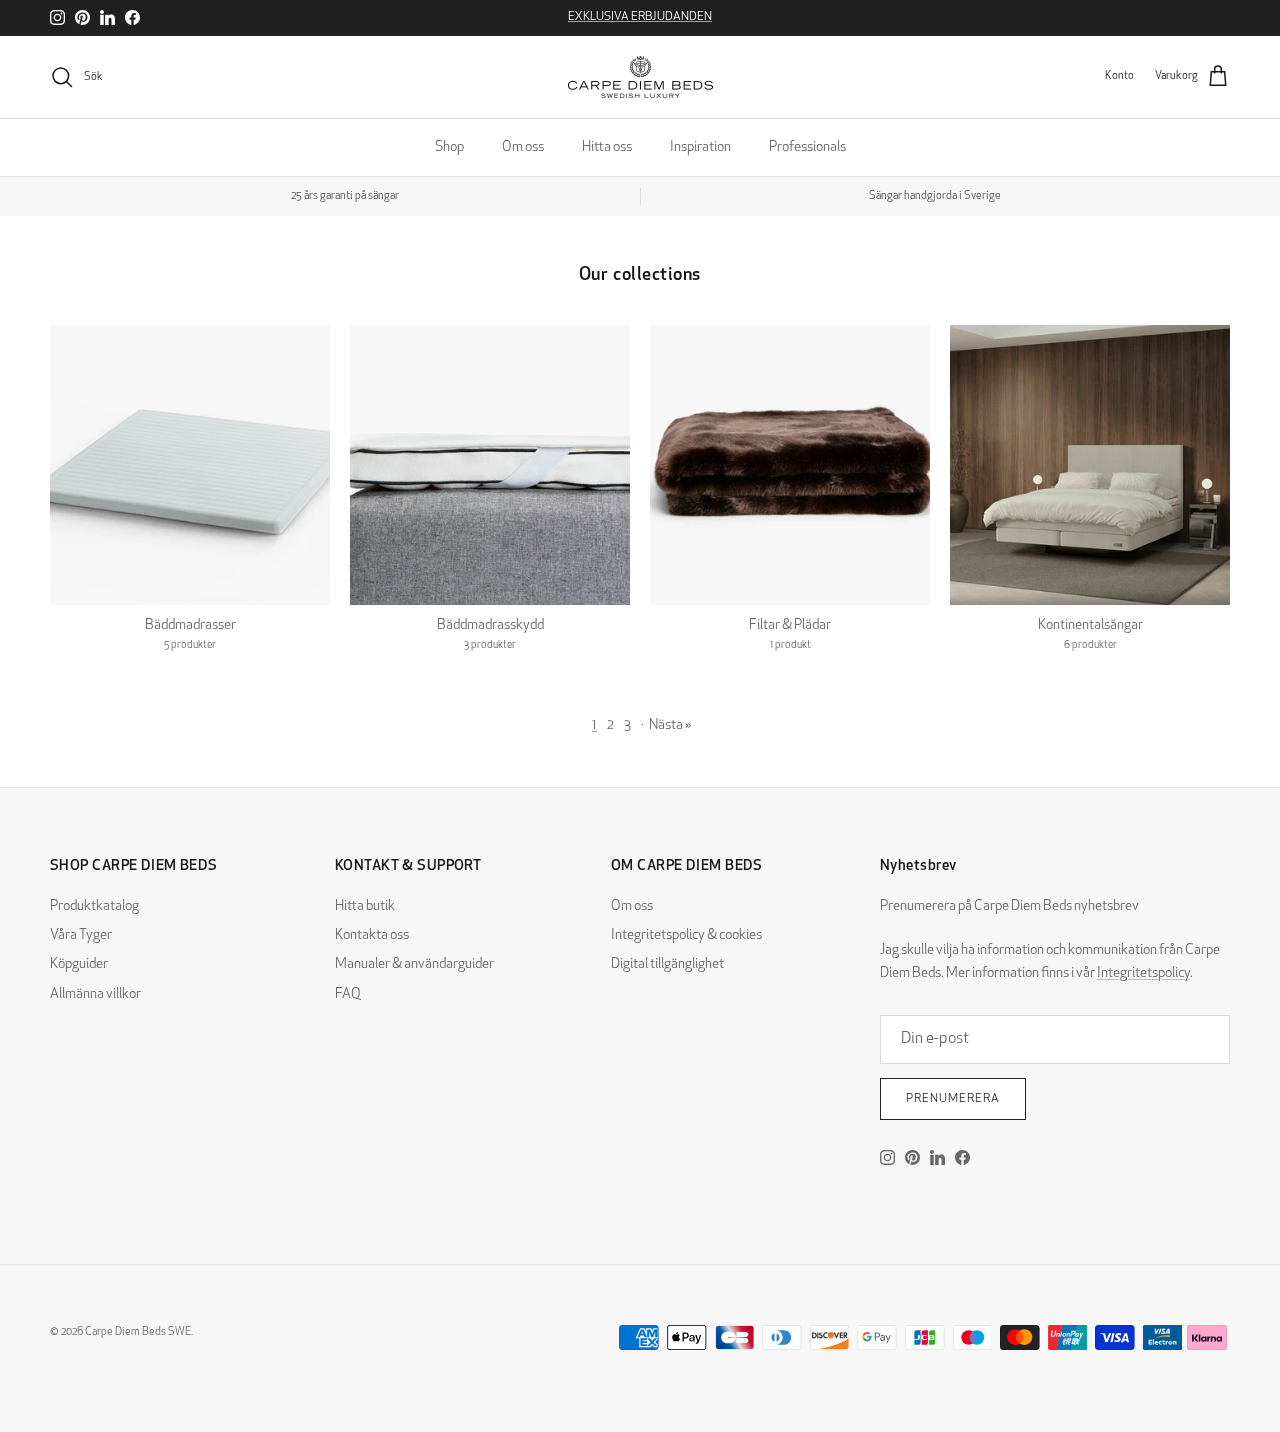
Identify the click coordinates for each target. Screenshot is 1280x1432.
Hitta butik (365, 906)
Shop (449, 147)
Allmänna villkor (95, 994)
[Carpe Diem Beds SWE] (640, 77)
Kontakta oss (372, 935)
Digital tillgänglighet (667, 964)
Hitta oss (607, 147)
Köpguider (79, 964)
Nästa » (670, 725)
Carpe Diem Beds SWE (138, 1332)
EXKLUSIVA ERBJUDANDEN (640, 17)
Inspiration (700, 147)
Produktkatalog (94, 906)
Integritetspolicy (1143, 973)
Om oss (523, 147)
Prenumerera (953, 1099)
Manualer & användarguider (414, 964)
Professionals (807, 147)
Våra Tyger (81, 935)
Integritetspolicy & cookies (686, 935)
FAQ (348, 994)
